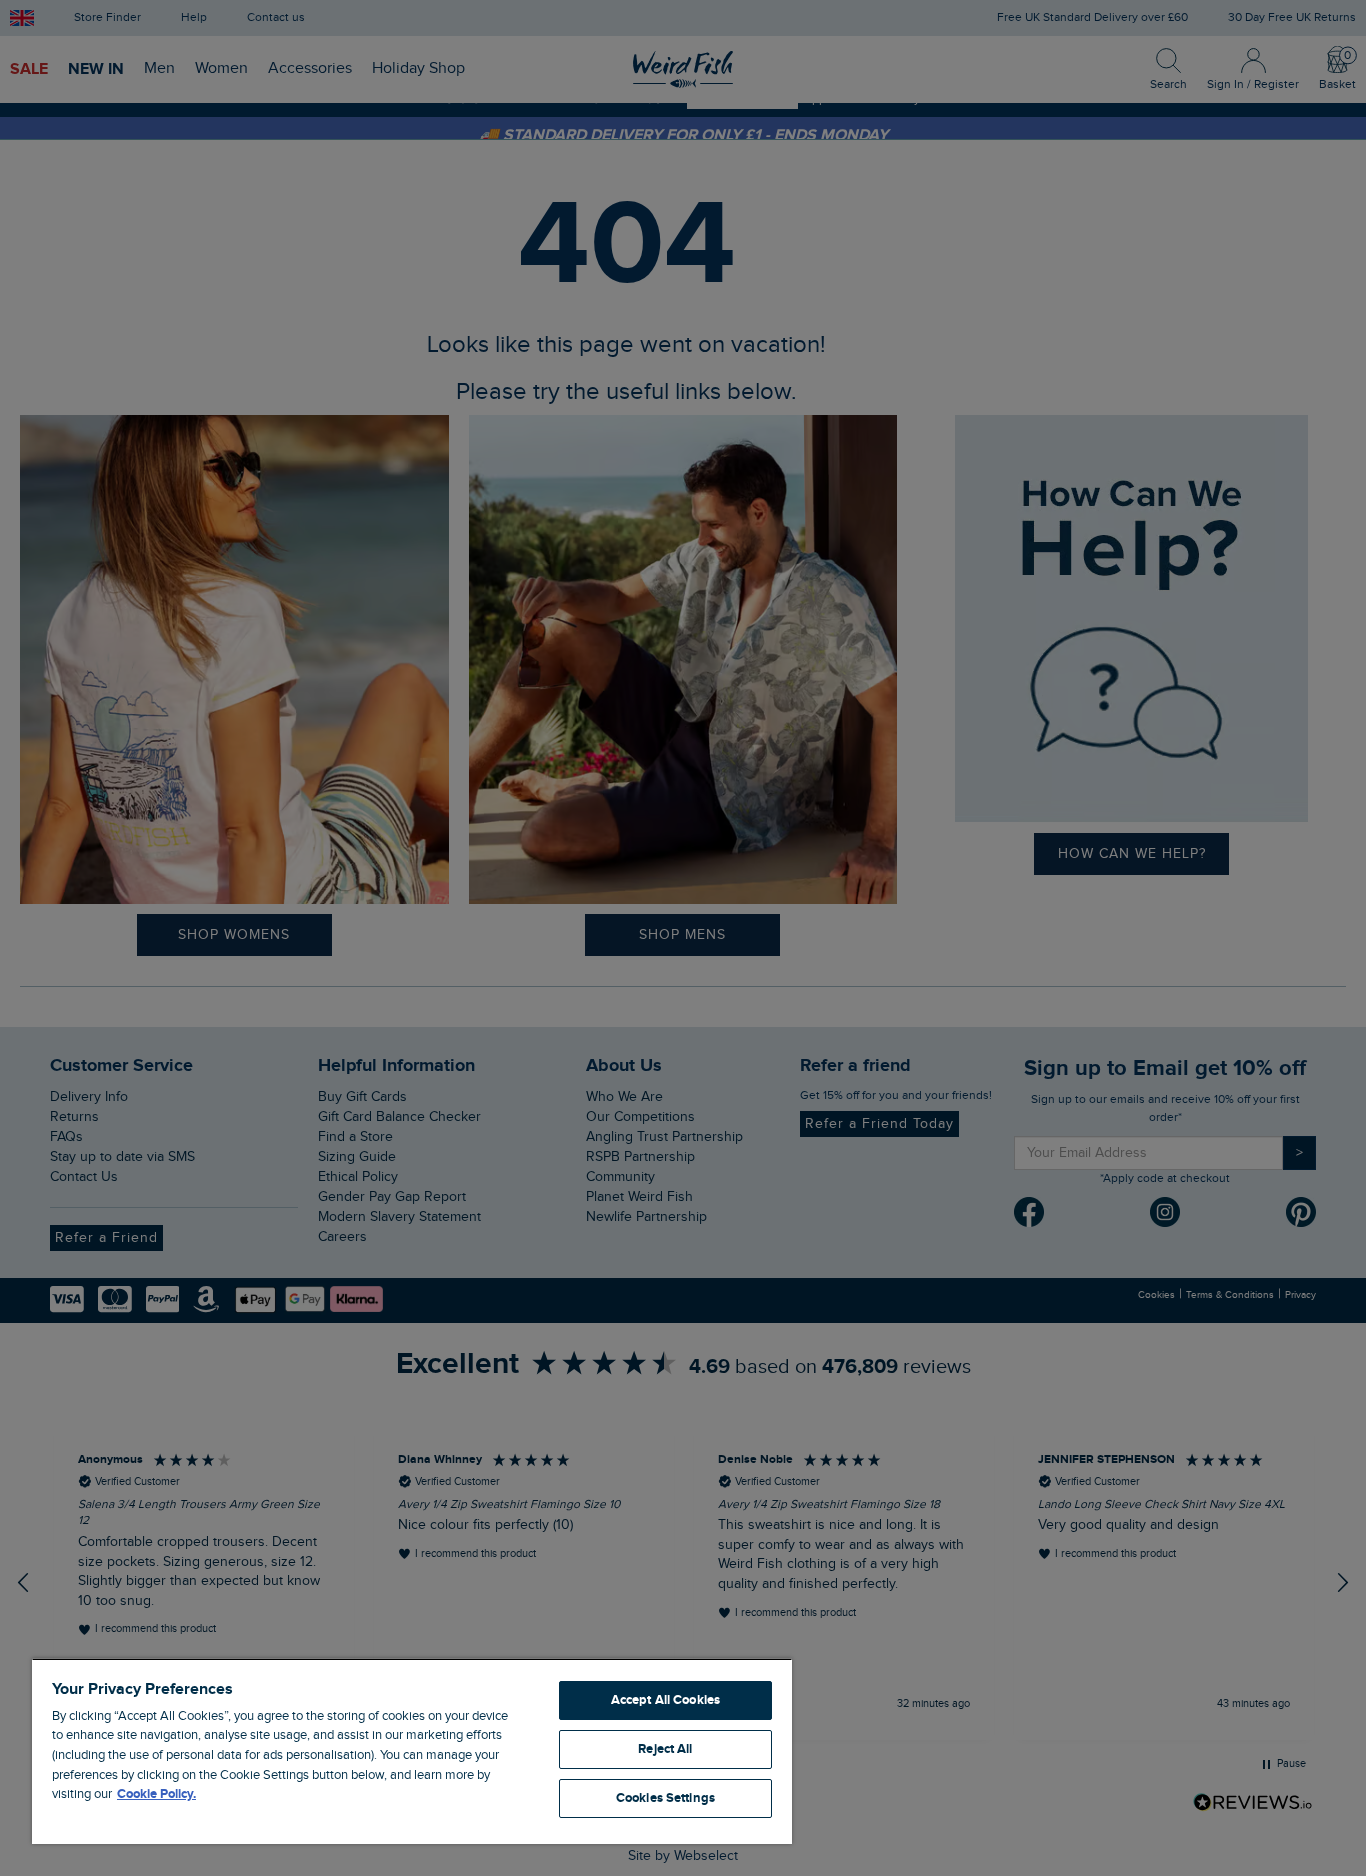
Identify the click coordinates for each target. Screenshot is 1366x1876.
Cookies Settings (665, 1798)
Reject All (665, 1749)
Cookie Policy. (156, 1794)
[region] (412, 1751)
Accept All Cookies (665, 1700)
